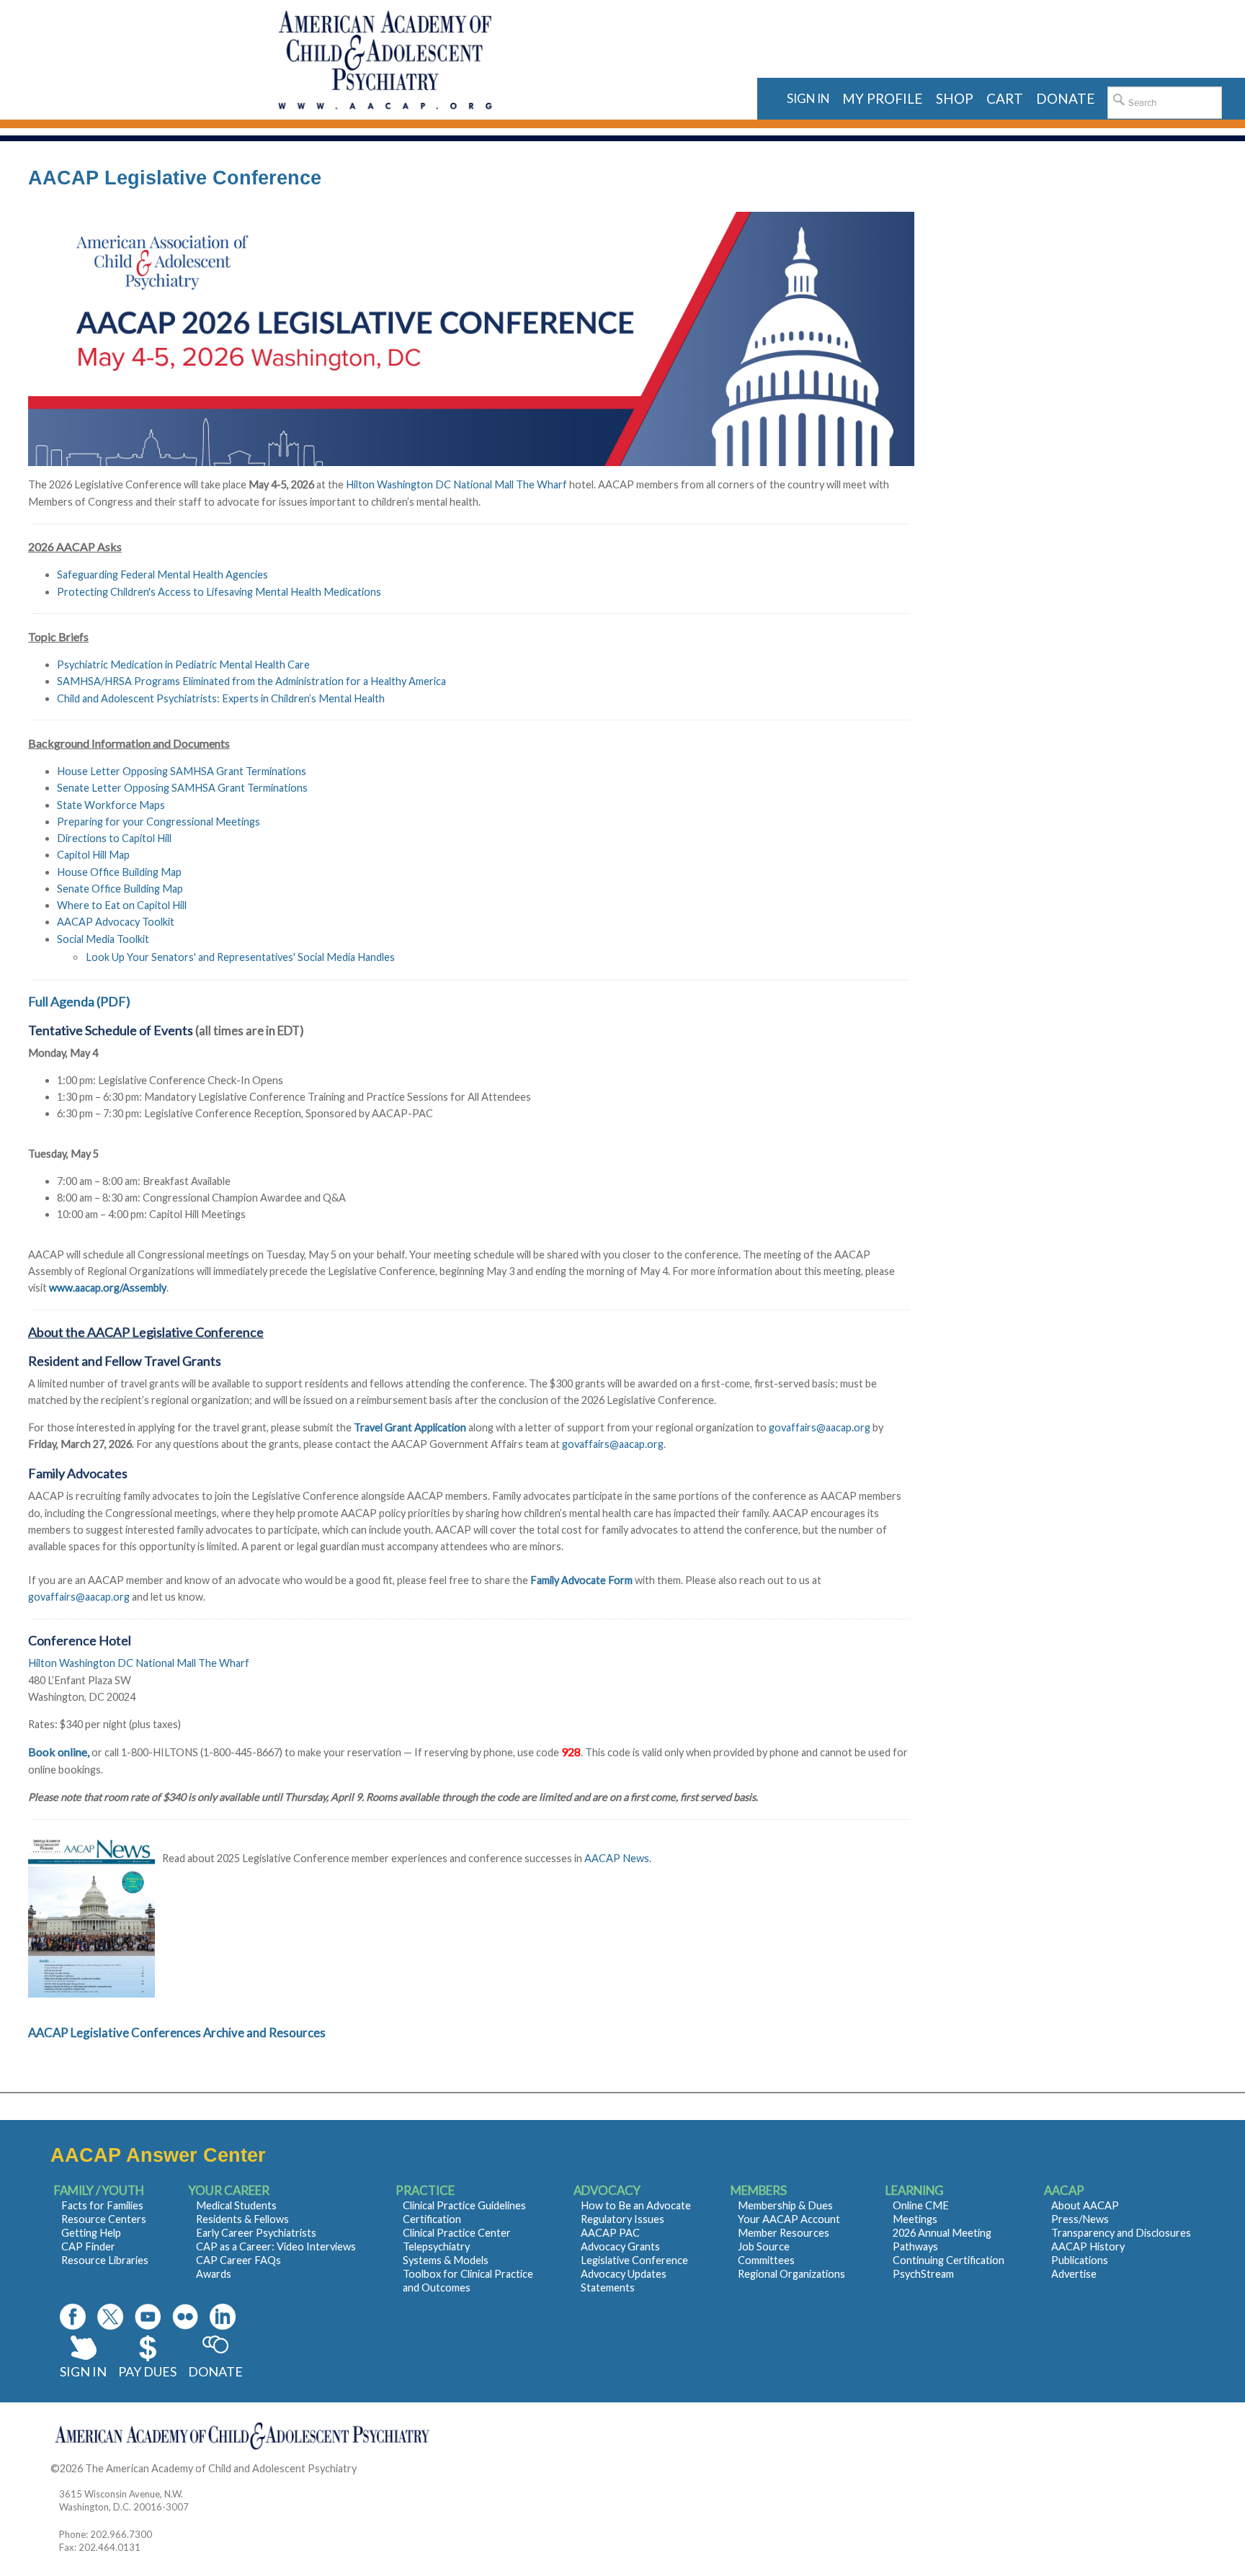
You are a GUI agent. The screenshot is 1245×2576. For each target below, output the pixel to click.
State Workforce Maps (111, 805)
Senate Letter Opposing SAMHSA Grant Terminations (182, 788)
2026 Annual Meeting (942, 2233)
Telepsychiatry (436, 2246)
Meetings (915, 2219)
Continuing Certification (949, 2260)
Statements (608, 2287)
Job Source (764, 2246)
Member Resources (784, 2233)
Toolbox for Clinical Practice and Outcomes (468, 2281)
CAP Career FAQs (238, 2260)
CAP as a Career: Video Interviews (276, 2246)
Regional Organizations (791, 2274)
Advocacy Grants (620, 2246)
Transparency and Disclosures (1121, 2233)
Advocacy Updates (624, 2274)
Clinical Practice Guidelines (464, 2205)
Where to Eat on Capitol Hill (122, 905)
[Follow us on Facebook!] (73, 2317)
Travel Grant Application (410, 1427)
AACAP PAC (610, 2233)
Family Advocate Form (581, 1580)
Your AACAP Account (789, 2219)
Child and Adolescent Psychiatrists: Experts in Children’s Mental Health (221, 698)
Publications (1080, 2260)
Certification (432, 2219)
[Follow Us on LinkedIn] (223, 2317)
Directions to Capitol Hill (114, 838)
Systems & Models (446, 2260)
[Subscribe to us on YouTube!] (148, 2317)
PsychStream (923, 2274)
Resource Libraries (105, 2260)
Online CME (921, 2205)
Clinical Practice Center (457, 2233)
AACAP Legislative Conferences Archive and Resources (177, 2032)
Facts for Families (102, 2205)
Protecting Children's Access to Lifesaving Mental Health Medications (219, 592)
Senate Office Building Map (120, 889)
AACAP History (1088, 2246)
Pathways (915, 2246)
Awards (214, 2274)
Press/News (1080, 2219)
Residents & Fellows (242, 2219)
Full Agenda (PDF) (79, 1001)
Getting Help (91, 2233)
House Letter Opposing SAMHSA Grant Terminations (182, 771)
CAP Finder (88, 2246)
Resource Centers (104, 2219)
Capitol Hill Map (93, 855)
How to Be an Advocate (636, 2205)
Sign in (808, 98)
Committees (766, 2260)
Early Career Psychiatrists (256, 2233)
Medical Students (236, 2205)
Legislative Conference (634, 2260)
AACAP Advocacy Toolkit (116, 922)
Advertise (1074, 2274)
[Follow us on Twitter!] (110, 2317)
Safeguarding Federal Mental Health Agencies (162, 574)
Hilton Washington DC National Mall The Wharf (458, 484)
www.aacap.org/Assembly (108, 1288)
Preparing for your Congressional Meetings (159, 822)
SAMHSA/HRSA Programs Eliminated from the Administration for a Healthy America (251, 681)
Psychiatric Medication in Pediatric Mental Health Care (183, 665)
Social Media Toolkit (103, 939)
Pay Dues (147, 2371)
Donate (215, 2371)
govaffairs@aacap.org (820, 1427)
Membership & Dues (785, 2205)
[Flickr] (185, 2317)
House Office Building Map (119, 872)
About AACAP (1085, 2205)
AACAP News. (618, 1858)
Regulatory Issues (622, 2219)
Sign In (83, 2371)
